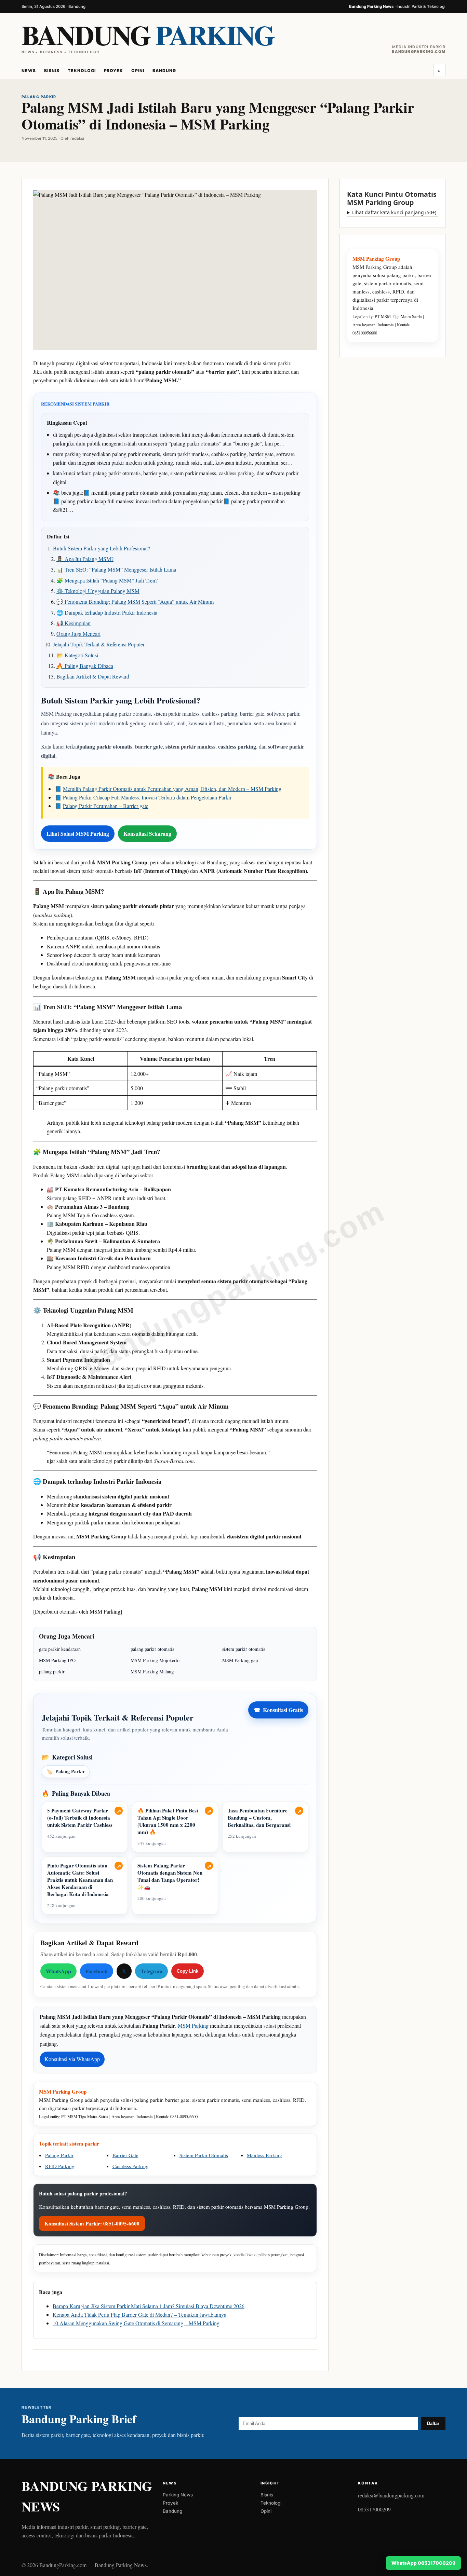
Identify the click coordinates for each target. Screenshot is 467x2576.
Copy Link (188, 1971)
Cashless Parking (131, 2166)
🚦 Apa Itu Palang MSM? (85, 559)
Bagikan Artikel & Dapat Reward (93, 676)
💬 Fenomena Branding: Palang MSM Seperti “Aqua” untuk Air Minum (135, 601)
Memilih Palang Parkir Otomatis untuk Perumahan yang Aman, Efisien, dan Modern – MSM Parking (172, 789)
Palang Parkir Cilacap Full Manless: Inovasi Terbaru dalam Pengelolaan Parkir (147, 797)
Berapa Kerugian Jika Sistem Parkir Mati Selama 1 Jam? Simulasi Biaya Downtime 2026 (149, 2306)
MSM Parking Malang (152, 1671)
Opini (138, 71)
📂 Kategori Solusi (77, 655)
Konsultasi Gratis (278, 1710)
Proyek (114, 71)
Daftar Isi (58, 536)
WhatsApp (58, 1971)
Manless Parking (264, 2155)
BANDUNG (148, 35)
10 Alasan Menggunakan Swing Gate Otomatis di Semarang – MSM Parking (136, 2323)
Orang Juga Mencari (78, 634)
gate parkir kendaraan (60, 1649)
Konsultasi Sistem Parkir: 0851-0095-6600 (92, 2223)
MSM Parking (193, 2025)
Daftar (433, 2423)
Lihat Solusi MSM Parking (78, 833)
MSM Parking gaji (240, 1660)
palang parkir (52, 1671)
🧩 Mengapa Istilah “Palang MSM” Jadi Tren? (107, 580)
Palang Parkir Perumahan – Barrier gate (106, 806)
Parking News (178, 2495)
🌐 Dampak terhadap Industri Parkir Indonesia (107, 612)
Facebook (97, 1971)
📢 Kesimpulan (74, 623)
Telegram (151, 1971)
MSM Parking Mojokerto (155, 1660)
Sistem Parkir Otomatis (204, 2155)
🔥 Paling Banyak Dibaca (85, 666)
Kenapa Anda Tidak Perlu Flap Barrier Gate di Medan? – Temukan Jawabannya (139, 2314)
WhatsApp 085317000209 (423, 2563)
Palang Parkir (66, 1771)
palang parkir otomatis (152, 1649)
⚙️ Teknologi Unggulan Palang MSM (98, 591)
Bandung (164, 71)
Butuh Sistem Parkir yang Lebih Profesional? (102, 548)
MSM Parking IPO (57, 1660)
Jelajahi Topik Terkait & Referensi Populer (99, 644)
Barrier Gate (125, 2155)
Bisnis (52, 71)
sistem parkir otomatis (244, 1649)
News (29, 71)
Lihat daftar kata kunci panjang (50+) (394, 212)
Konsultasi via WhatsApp (72, 2059)
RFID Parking (60, 2166)
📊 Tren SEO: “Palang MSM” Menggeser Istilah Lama (116, 569)
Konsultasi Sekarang (147, 833)
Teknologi (82, 71)
